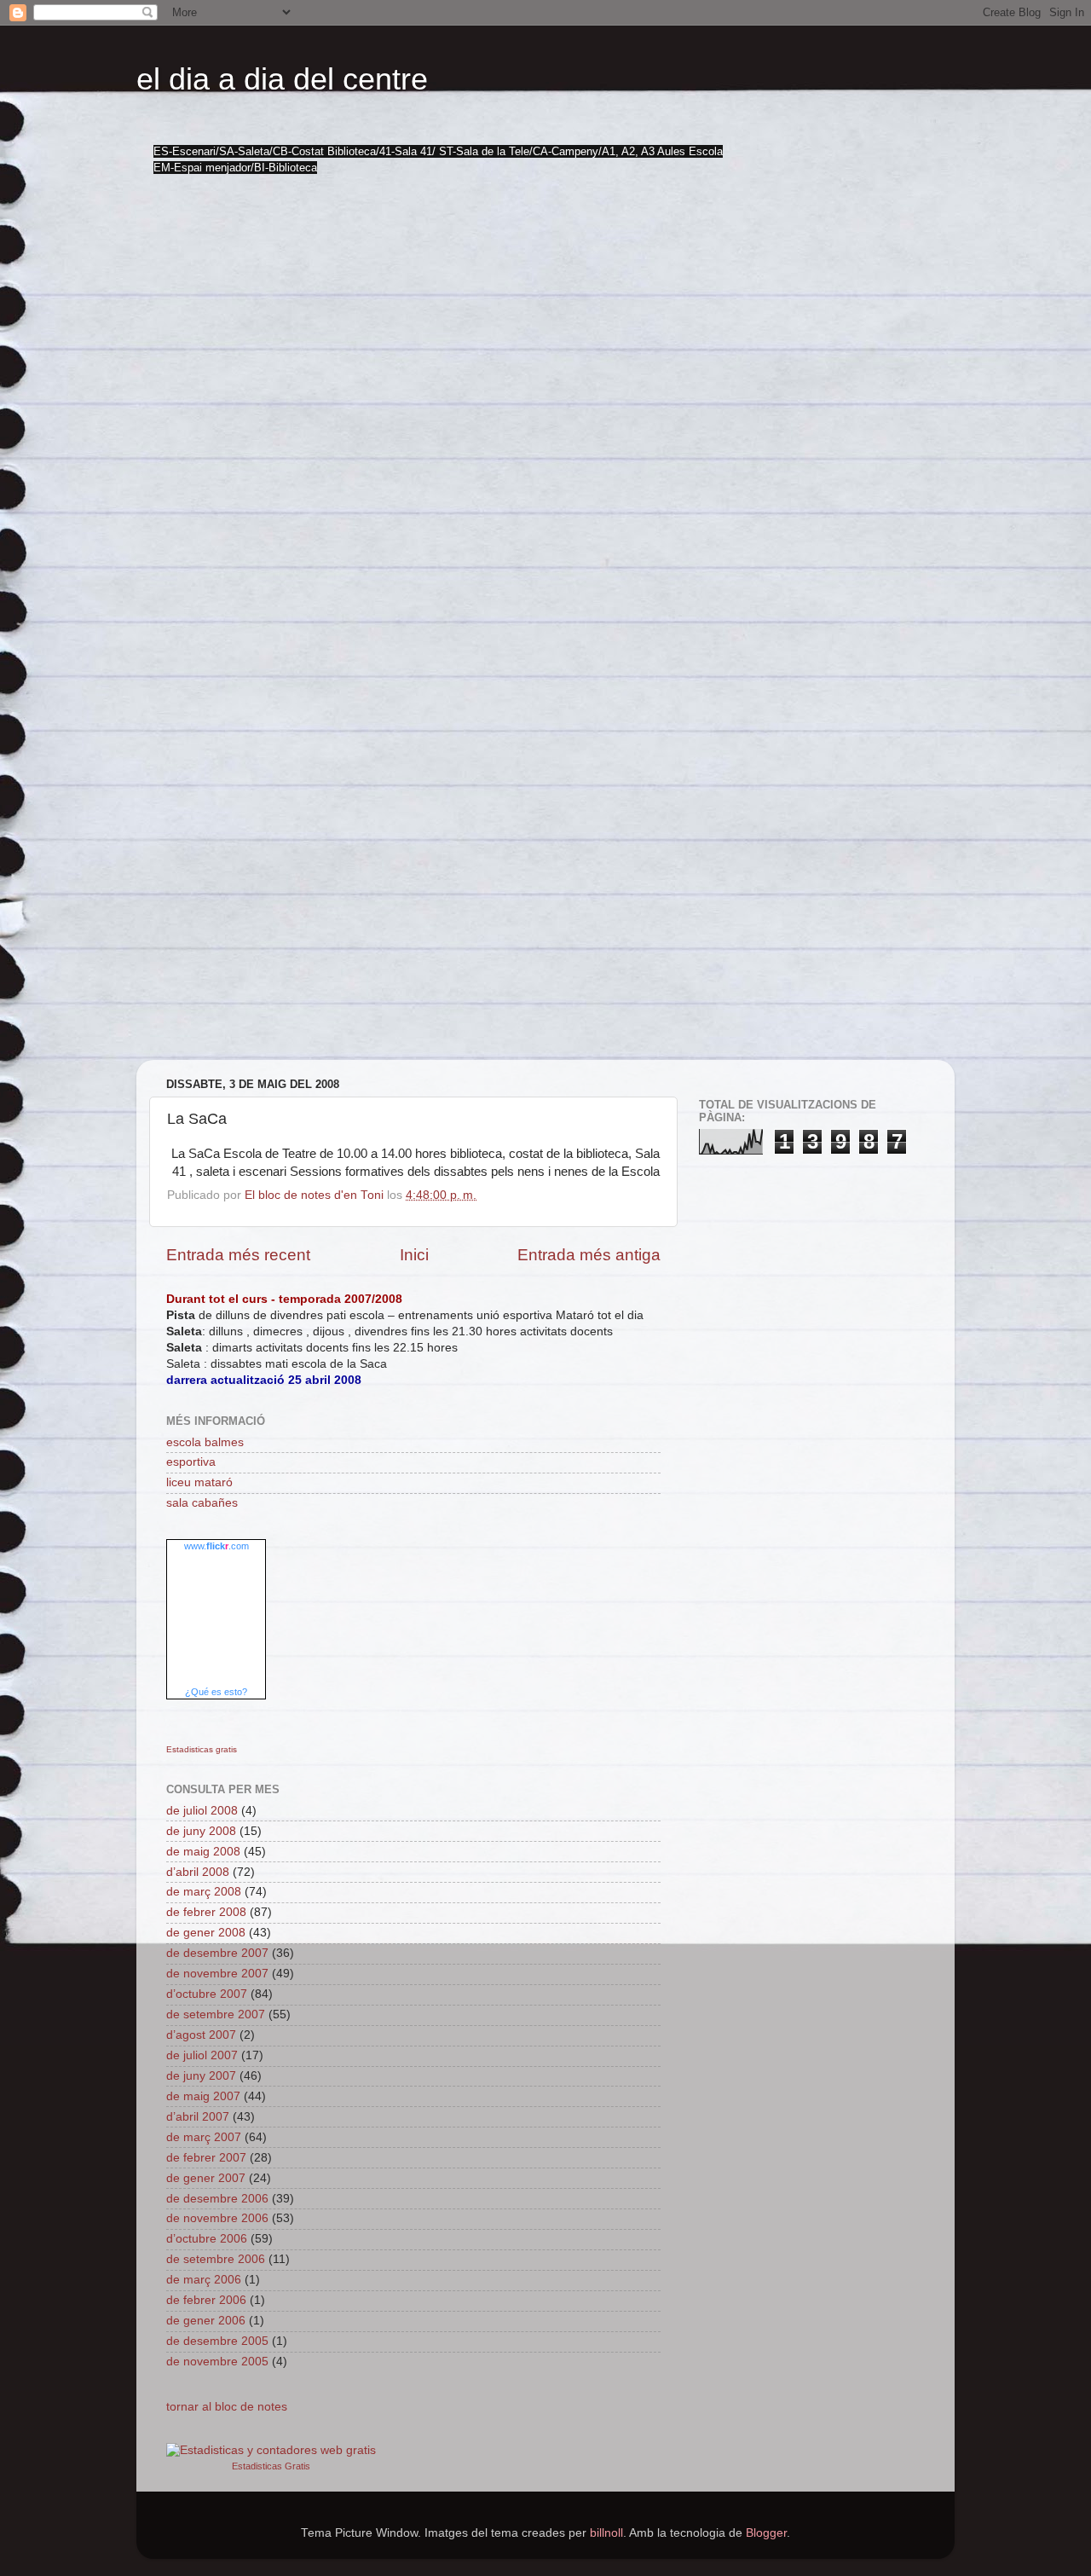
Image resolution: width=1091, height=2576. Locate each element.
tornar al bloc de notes (227, 2407)
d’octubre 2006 (207, 2239)
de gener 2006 (206, 2321)
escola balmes (205, 1442)
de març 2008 (204, 1892)
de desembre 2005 (217, 2341)
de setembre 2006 (216, 2259)
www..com (216, 1546)
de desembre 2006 (217, 2199)
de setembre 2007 (216, 2014)
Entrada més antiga (589, 1255)
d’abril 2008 (198, 1872)
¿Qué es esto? (216, 1692)
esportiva (191, 1462)
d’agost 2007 (201, 2035)
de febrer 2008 (206, 1912)
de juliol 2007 (202, 2055)
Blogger (766, 2533)
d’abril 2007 (198, 2117)
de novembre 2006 (217, 2218)
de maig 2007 (203, 2096)
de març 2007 (204, 2137)
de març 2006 (204, 2280)
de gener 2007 (206, 2178)
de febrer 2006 (206, 2300)
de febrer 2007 (206, 2158)
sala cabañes (202, 1503)
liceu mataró (199, 1482)
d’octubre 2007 (207, 1994)
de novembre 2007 (217, 1974)
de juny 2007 (201, 2076)
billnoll (606, 2533)
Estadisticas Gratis (271, 2466)
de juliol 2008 (202, 1811)
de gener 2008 (206, 1933)
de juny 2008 (201, 1831)
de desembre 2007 (217, 1953)
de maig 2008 (203, 1852)
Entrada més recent (238, 1255)
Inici (414, 1255)
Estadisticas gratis (202, 1749)
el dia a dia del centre (282, 79)
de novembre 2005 (217, 2362)
